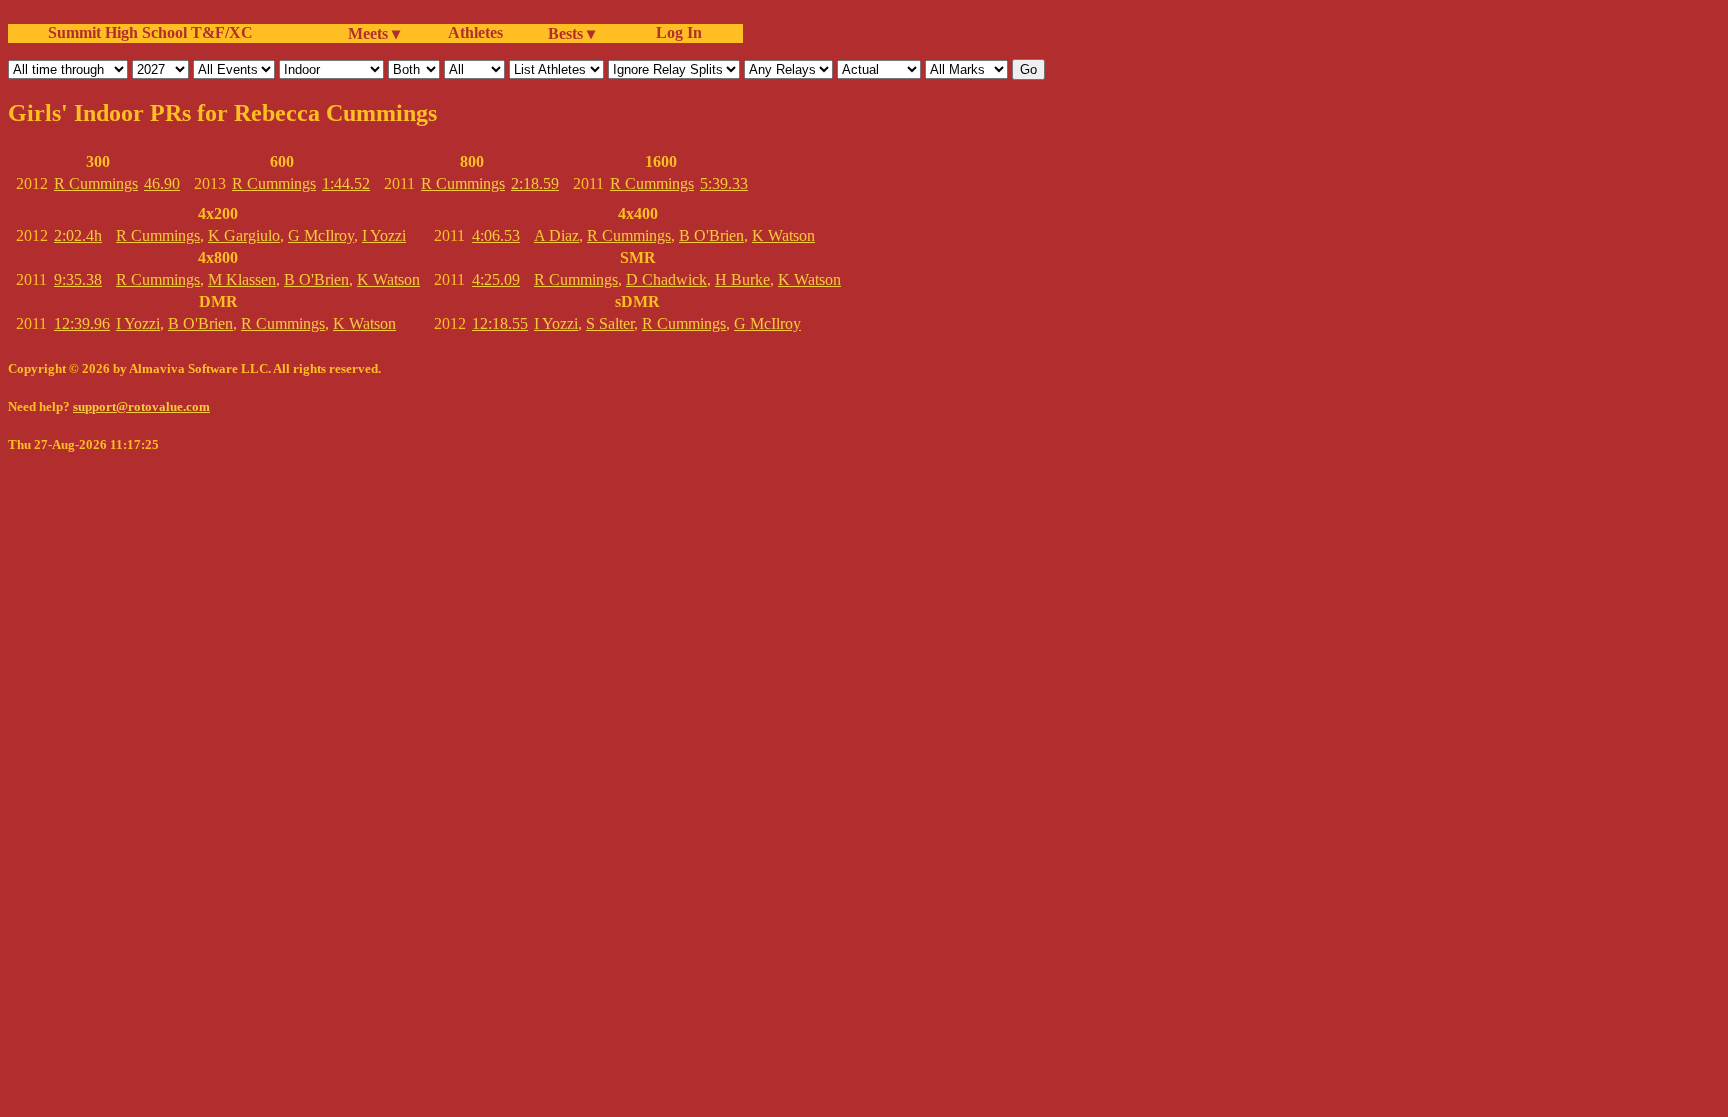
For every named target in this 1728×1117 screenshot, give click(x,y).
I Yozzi (384, 235)
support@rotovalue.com (141, 406)
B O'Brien (316, 279)
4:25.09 (496, 279)
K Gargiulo (244, 235)
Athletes (475, 32)
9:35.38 (78, 279)
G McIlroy (321, 235)
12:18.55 (500, 323)
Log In (675, 32)
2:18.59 (535, 183)
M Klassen (242, 279)
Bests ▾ (571, 33)
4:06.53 (496, 235)
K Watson (388, 279)
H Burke (742, 279)
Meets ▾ (374, 33)
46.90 (162, 183)
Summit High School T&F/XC (150, 32)
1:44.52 (346, 183)
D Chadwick (666, 279)
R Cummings (96, 183)
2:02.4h (78, 235)
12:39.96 (82, 323)
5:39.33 (724, 183)
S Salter (610, 323)
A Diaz (556, 235)
